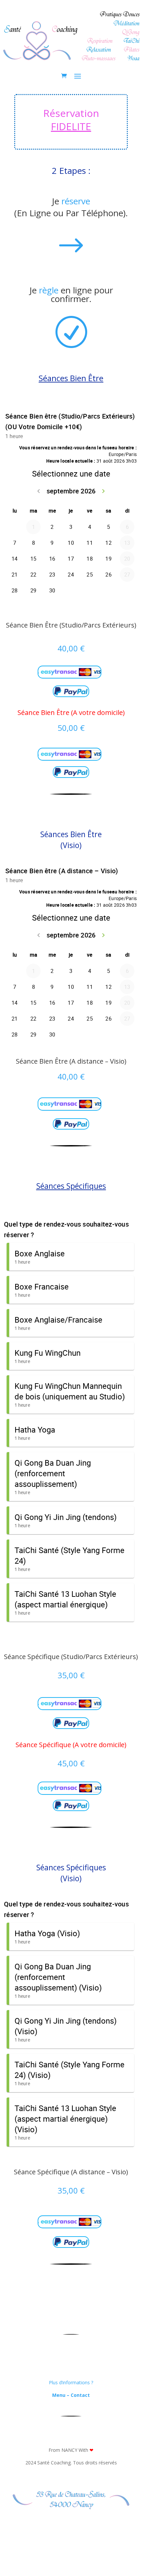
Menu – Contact (71, 2395)
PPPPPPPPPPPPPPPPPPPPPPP (71, 691)
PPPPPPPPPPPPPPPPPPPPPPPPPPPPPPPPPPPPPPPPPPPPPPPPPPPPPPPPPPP (70, 671)
